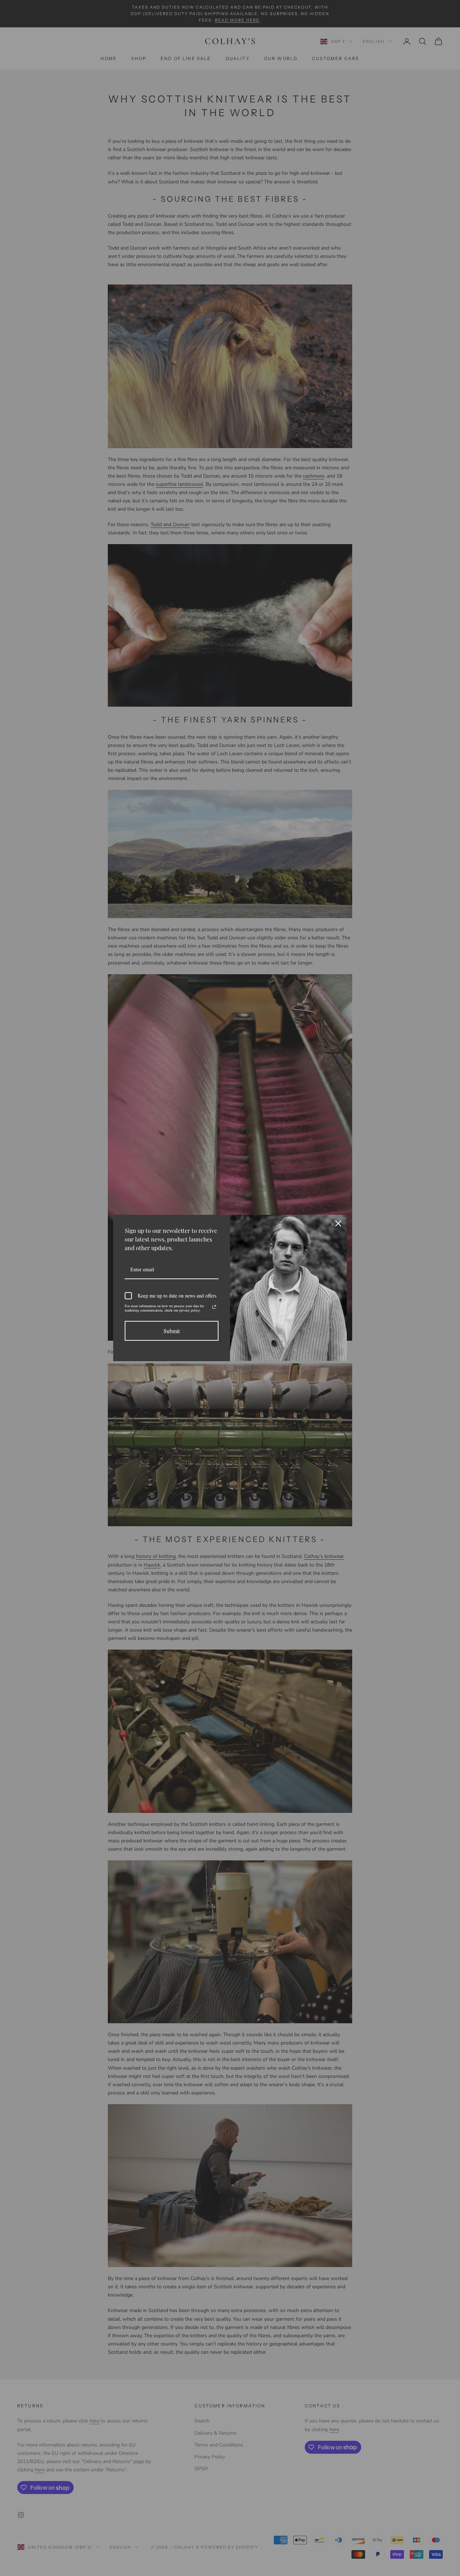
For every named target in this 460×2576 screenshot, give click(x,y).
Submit (172, 1331)
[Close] (338, 1223)
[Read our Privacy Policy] (214, 1307)
